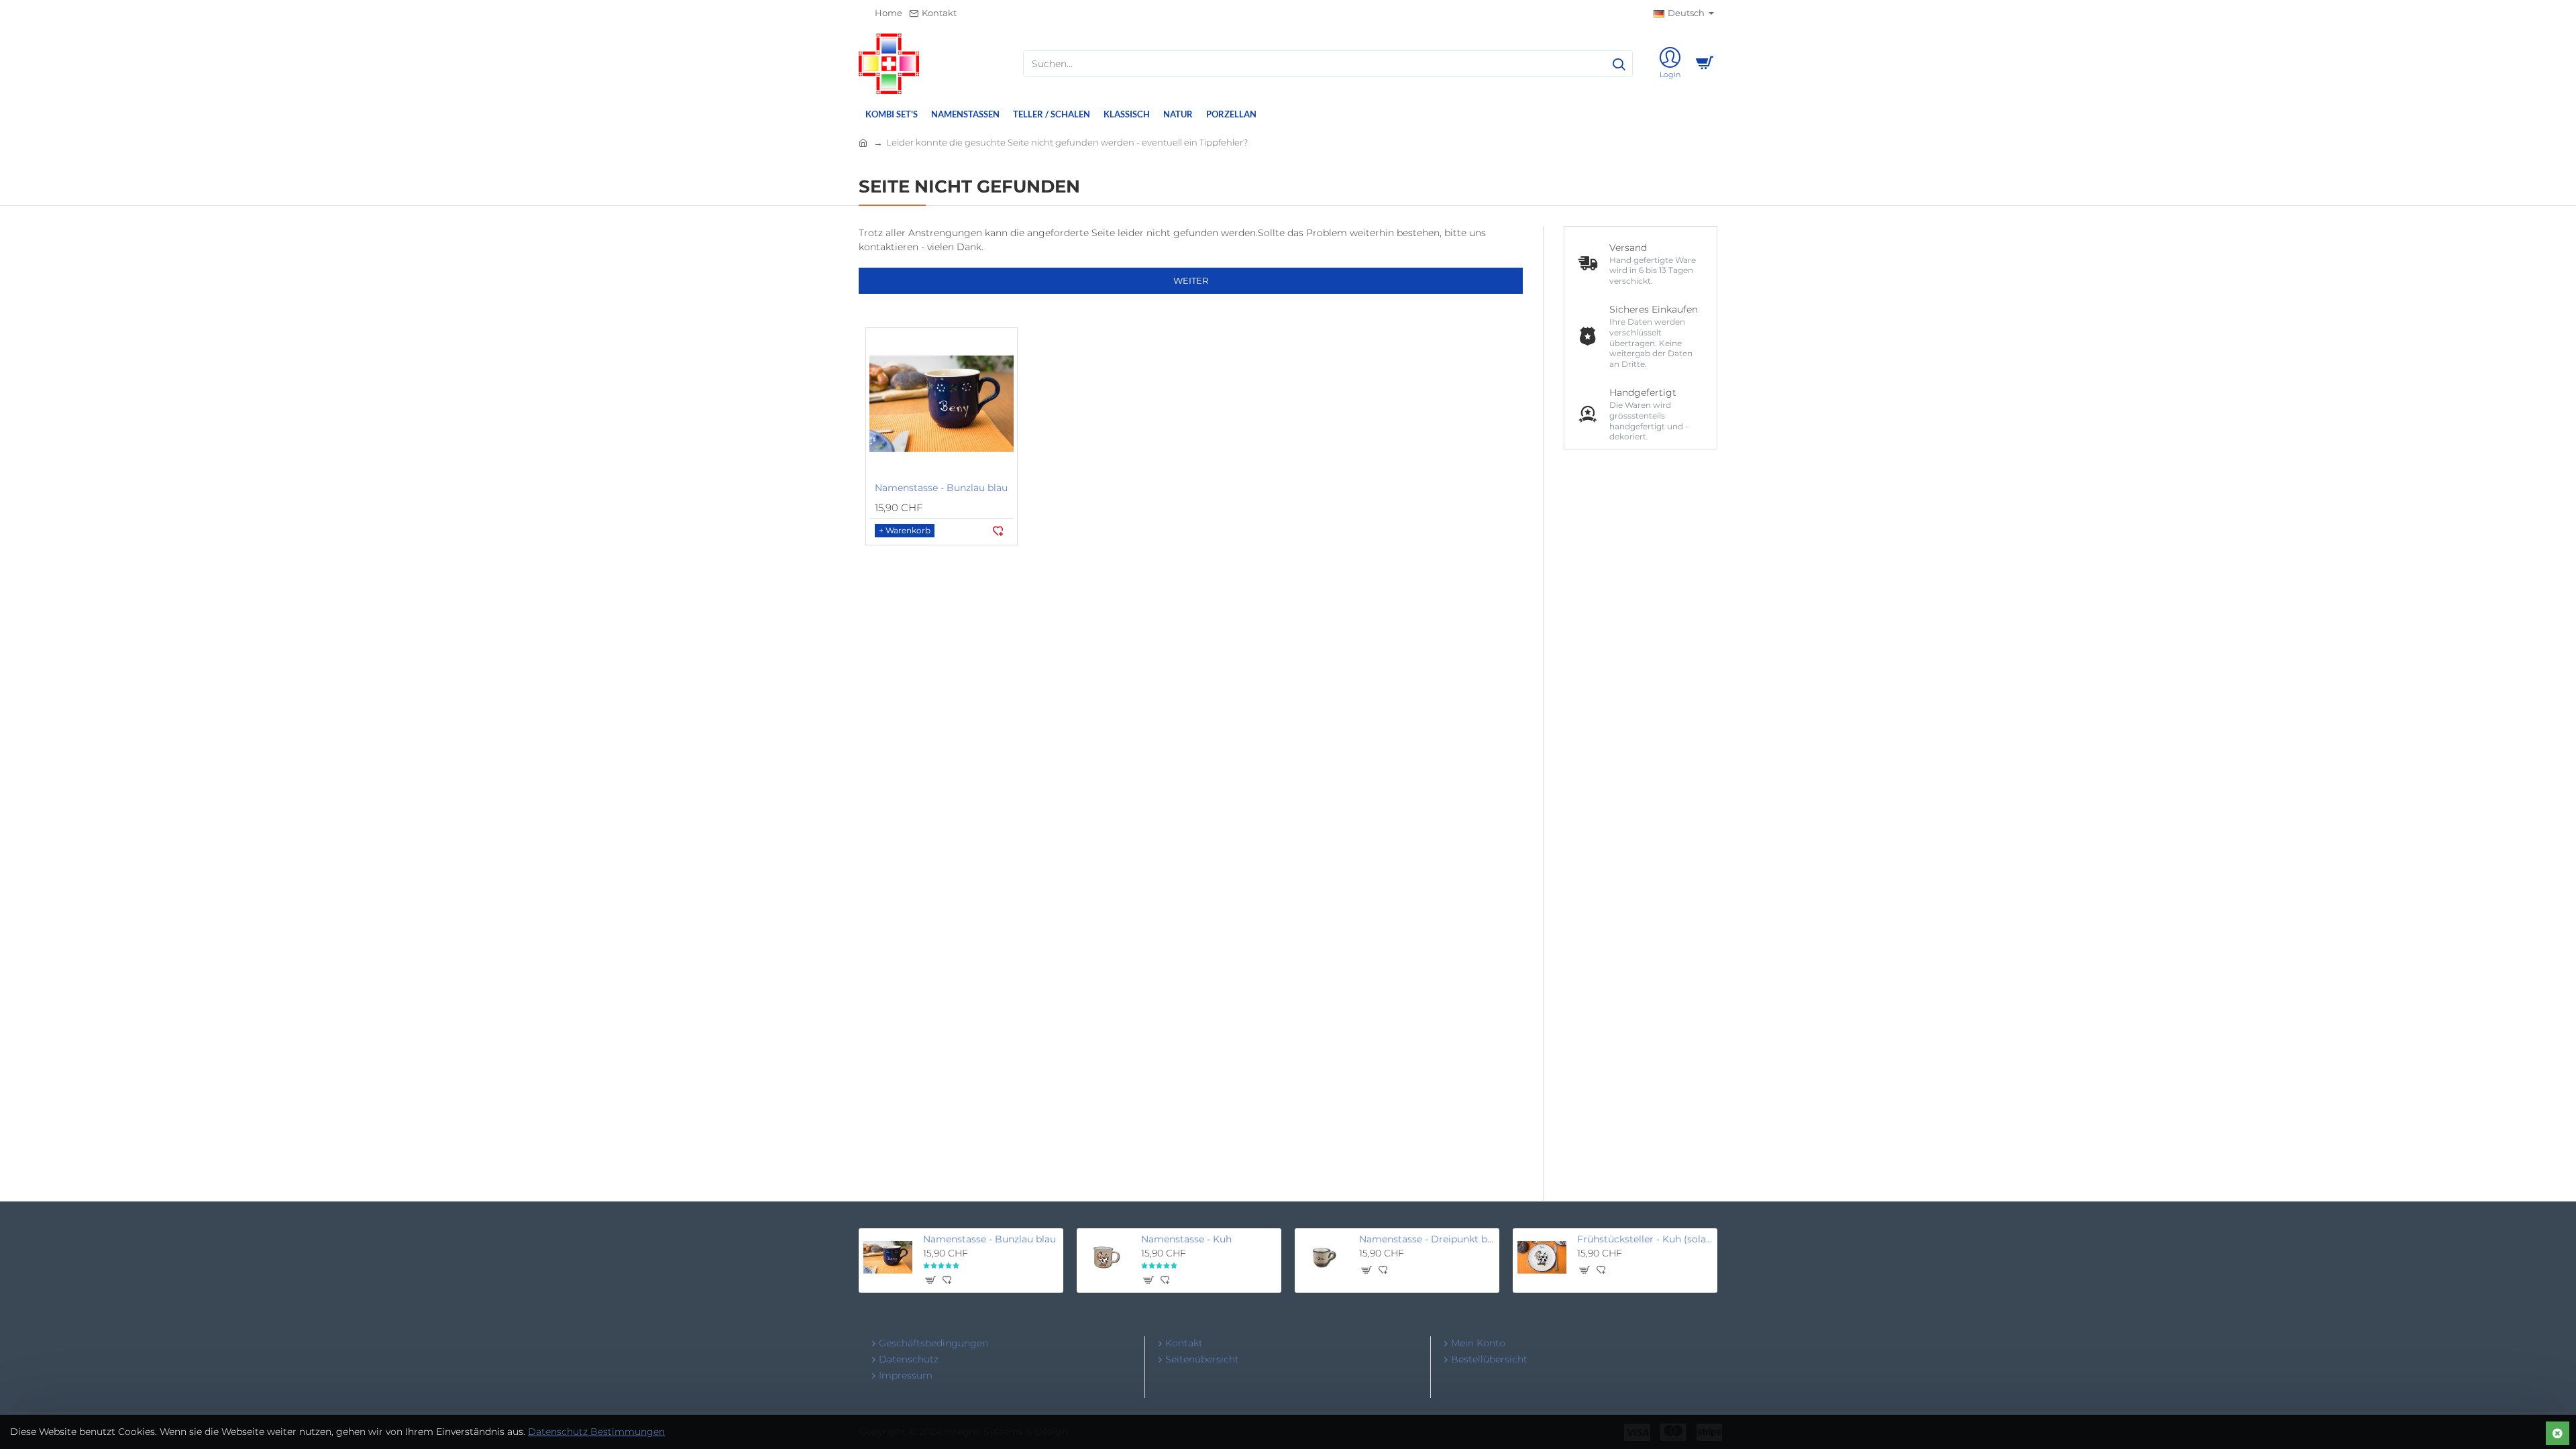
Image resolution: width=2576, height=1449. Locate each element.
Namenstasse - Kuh (1186, 1239)
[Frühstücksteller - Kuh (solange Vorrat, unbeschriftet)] (1542, 1257)
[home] (863, 142)
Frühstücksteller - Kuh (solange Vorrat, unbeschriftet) (1645, 1239)
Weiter (1191, 280)
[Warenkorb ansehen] (1704, 64)
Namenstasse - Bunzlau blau (941, 488)
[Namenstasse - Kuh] (1106, 1257)
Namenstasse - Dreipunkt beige (1427, 1239)
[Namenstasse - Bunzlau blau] (942, 404)
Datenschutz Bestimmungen (596, 1432)
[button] (905, 531)
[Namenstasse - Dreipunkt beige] (1324, 1257)
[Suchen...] (1619, 64)
